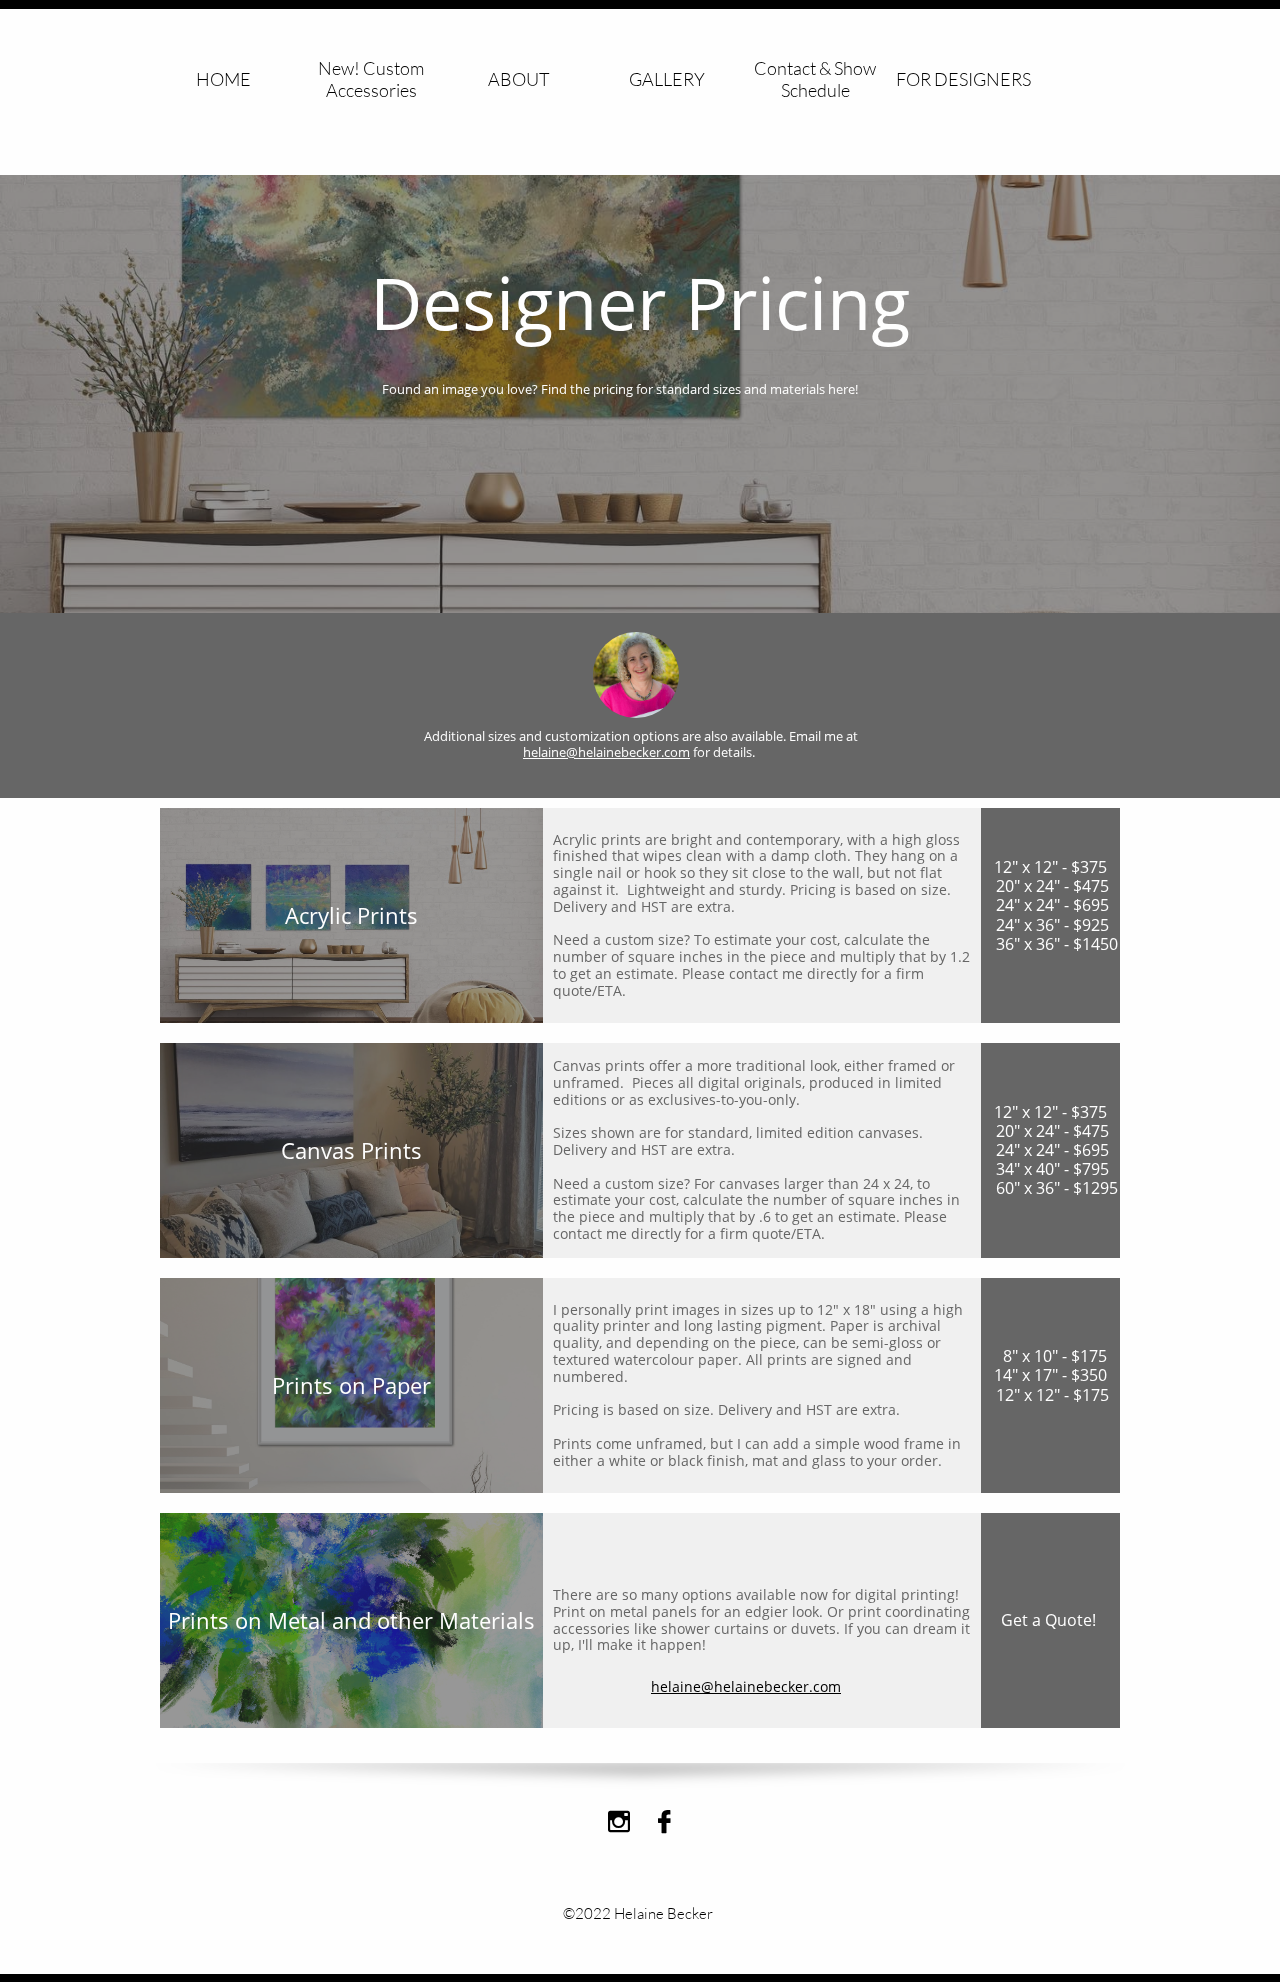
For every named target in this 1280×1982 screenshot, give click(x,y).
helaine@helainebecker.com (606, 752)
